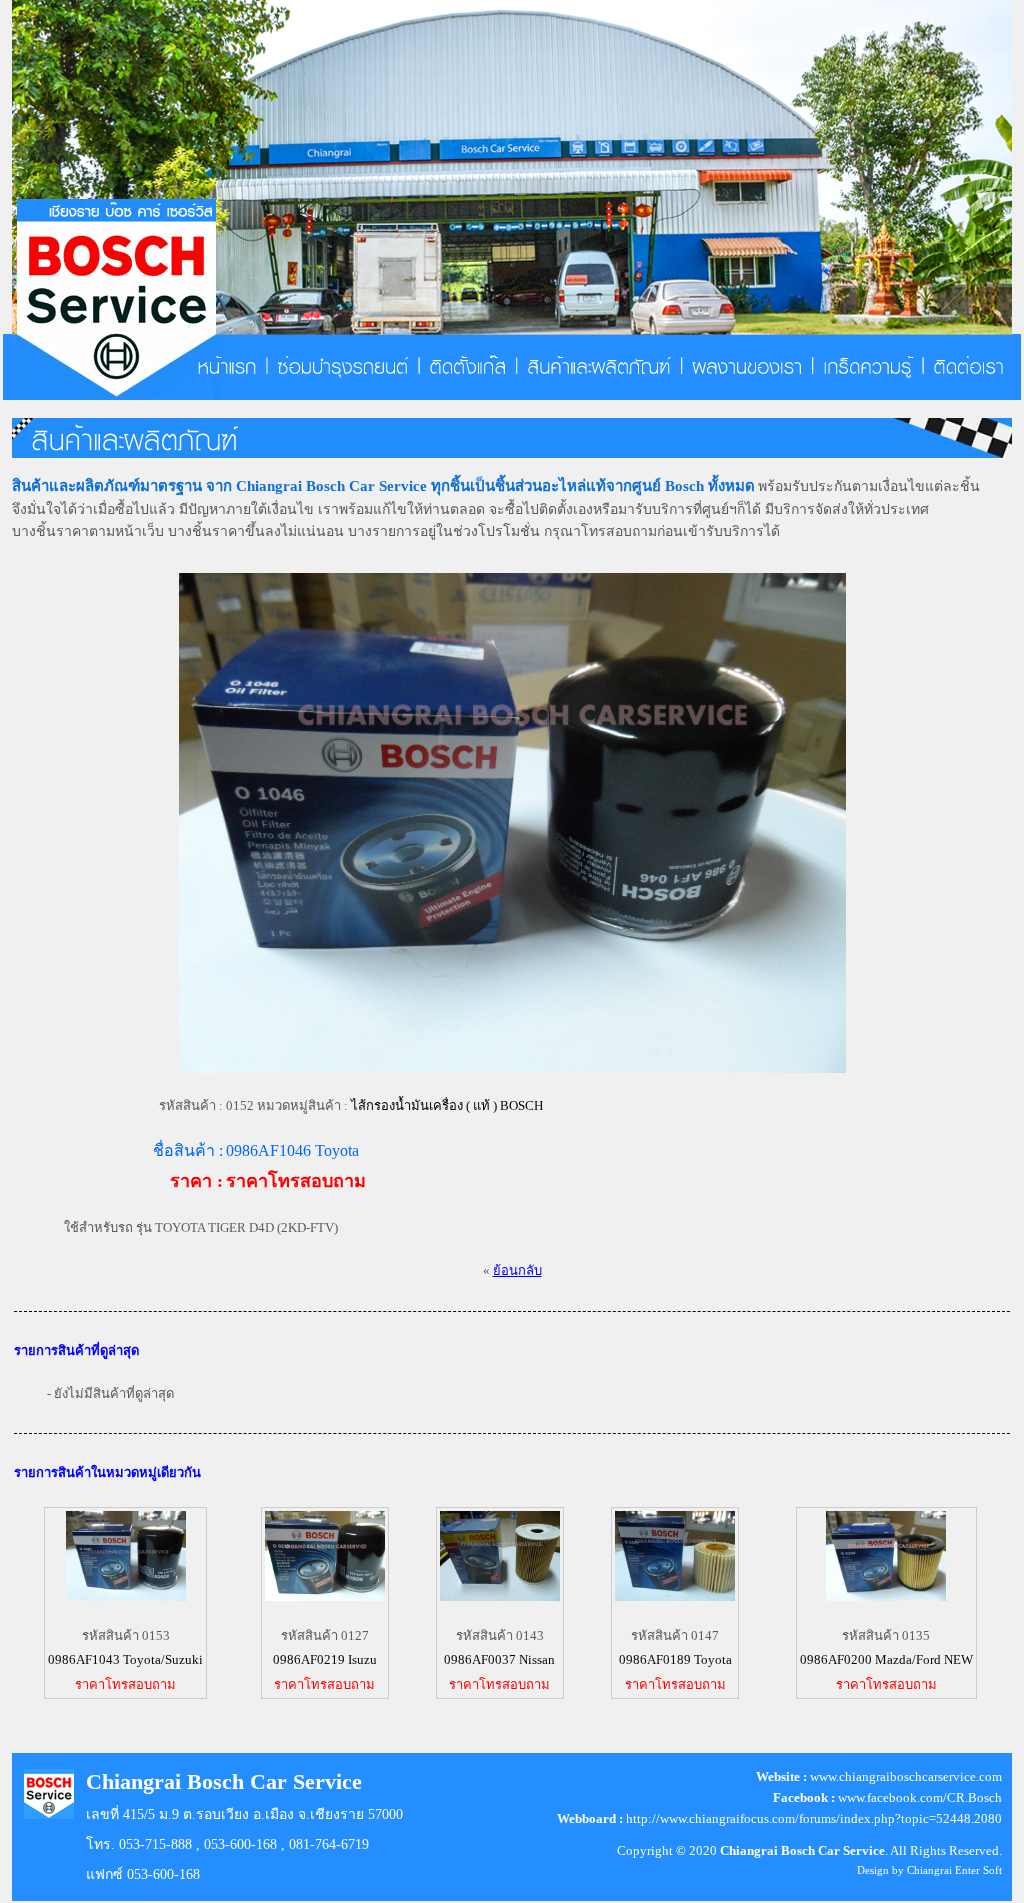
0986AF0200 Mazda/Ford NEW (886, 1659)
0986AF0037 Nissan (499, 1659)
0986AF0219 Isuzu (325, 1659)
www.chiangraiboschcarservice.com (906, 1776)
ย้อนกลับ (517, 1270)
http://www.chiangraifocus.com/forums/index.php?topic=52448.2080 (814, 1818)
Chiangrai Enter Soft (954, 1870)
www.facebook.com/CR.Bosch (920, 1797)
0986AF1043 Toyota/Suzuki (125, 1659)
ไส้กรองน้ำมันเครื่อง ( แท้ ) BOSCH (447, 1105)
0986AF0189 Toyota (675, 1659)
